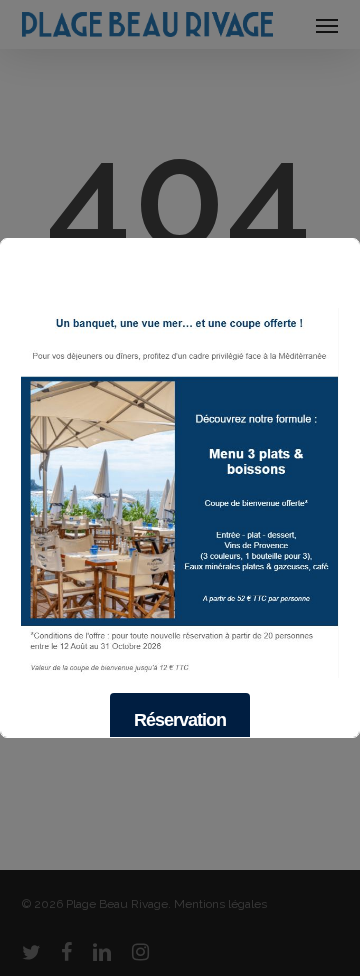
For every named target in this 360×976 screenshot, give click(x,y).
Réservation (180, 720)
